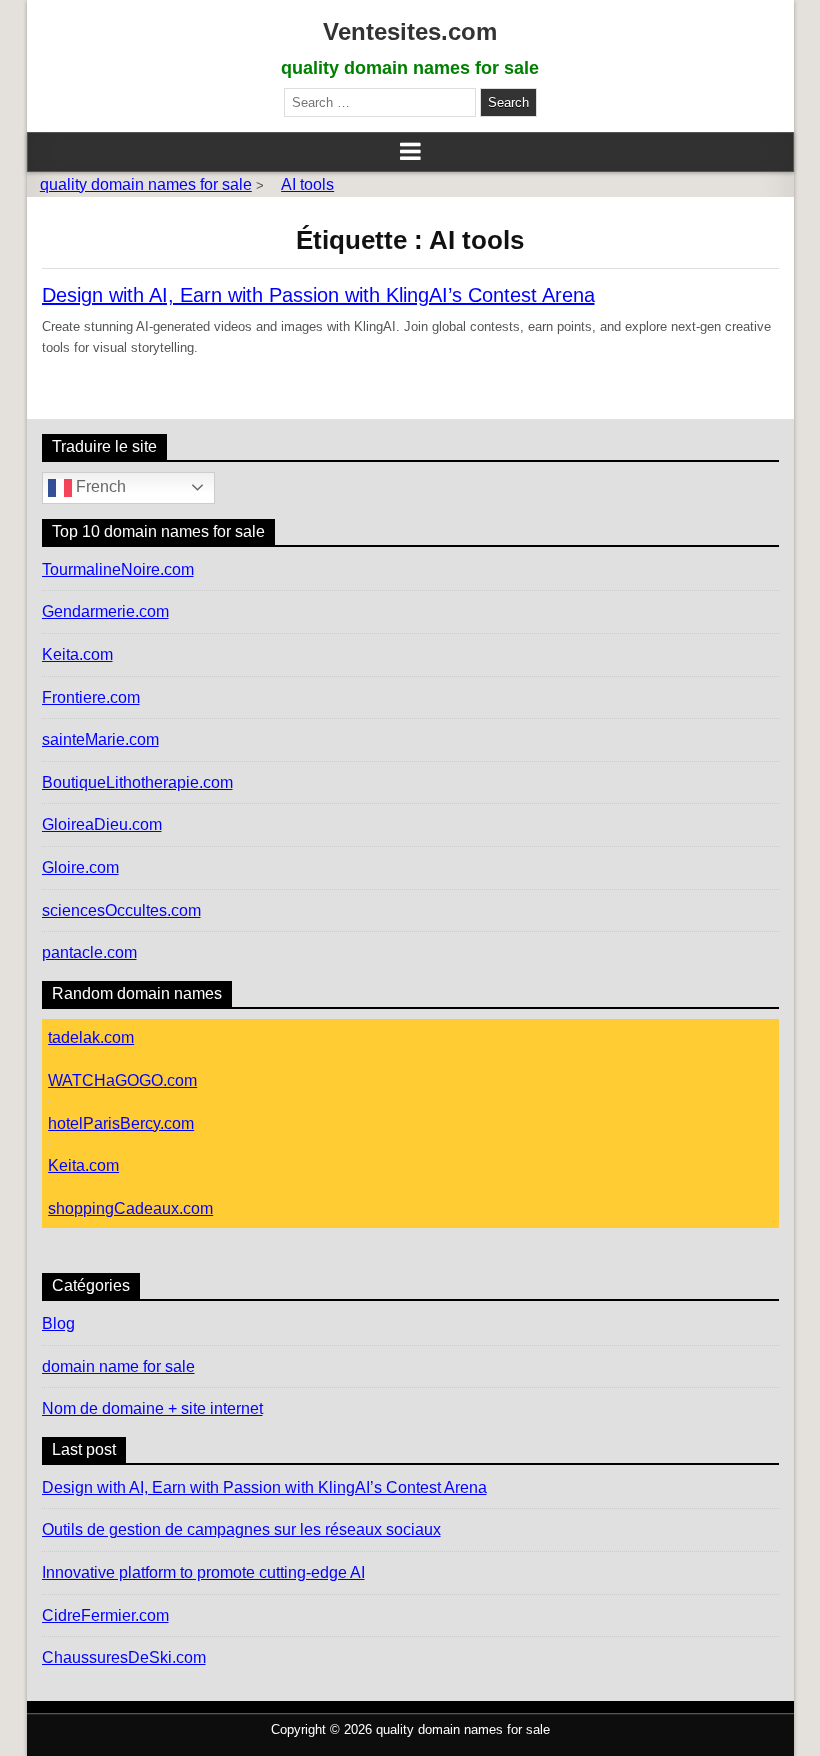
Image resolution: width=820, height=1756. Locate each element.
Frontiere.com (91, 697)
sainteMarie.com (100, 739)
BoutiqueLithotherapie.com (137, 782)
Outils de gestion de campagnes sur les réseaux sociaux (241, 1529)
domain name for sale (118, 1366)
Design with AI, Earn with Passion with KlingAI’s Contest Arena (318, 295)
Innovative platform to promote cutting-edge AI (203, 1572)
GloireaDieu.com (102, 824)
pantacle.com (89, 952)
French (99, 486)
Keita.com (77, 654)
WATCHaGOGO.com (122, 1080)
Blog (58, 1323)
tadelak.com (91, 1037)
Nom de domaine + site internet (152, 1408)
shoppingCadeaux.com (130, 1208)
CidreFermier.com (105, 1615)
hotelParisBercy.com (121, 1123)
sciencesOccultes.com (121, 910)
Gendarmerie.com (105, 611)
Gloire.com (80, 867)
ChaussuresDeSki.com (124, 1657)
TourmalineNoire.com (118, 569)
